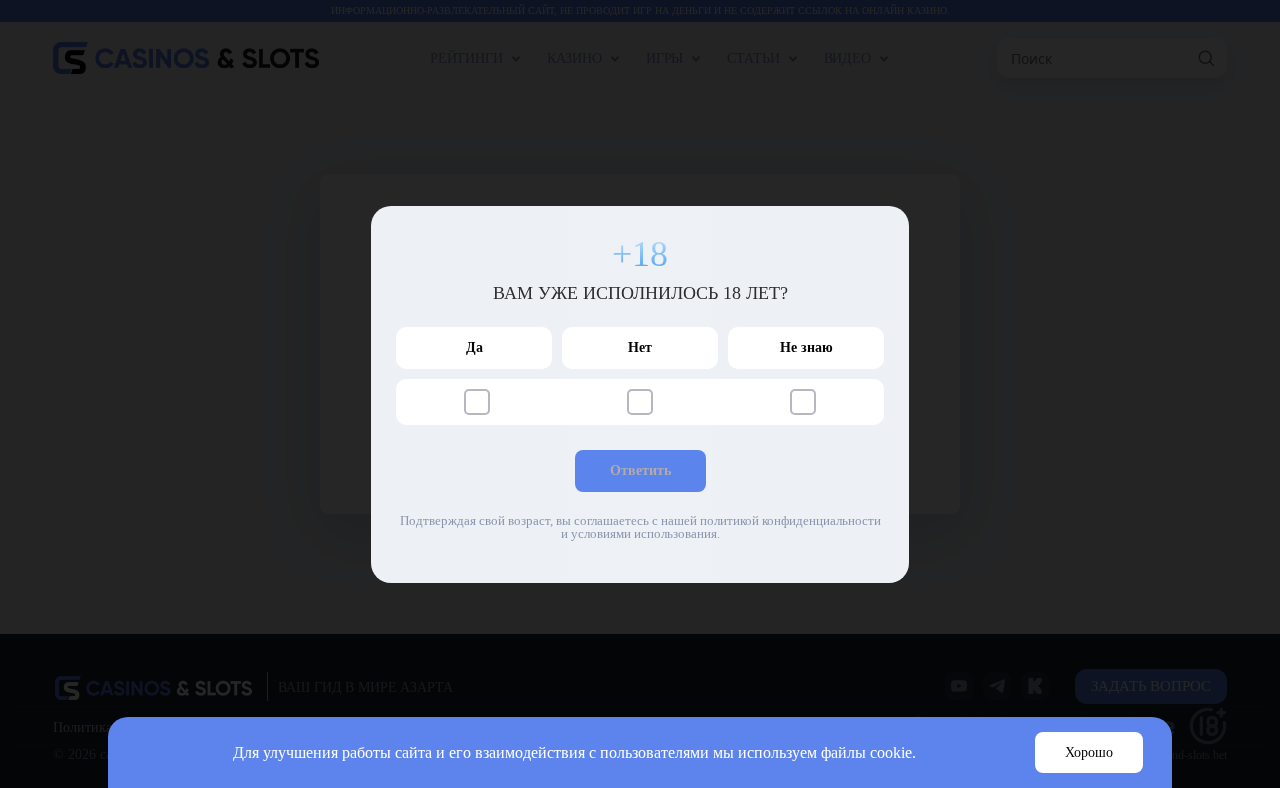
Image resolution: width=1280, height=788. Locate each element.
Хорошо (1089, 752)
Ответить (640, 470)
